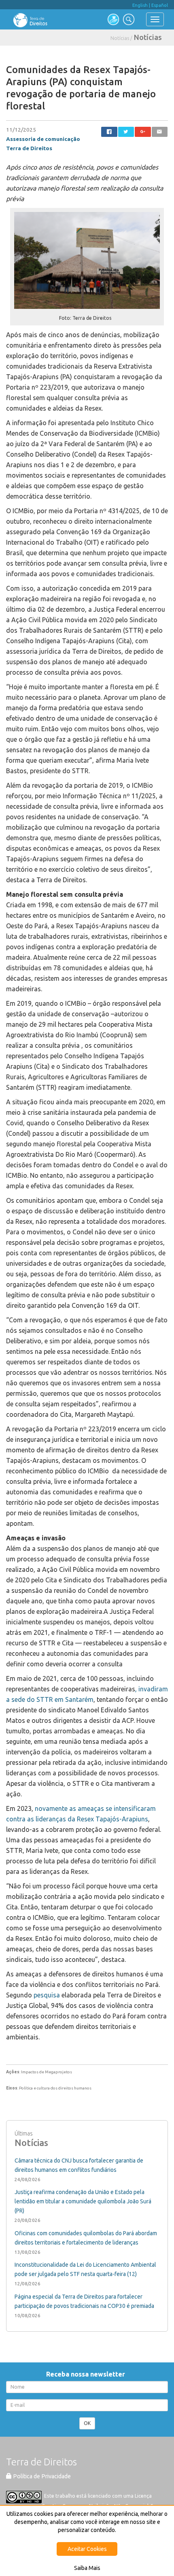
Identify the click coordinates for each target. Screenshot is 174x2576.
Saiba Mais (87, 2568)
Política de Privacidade (41, 2476)
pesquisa (47, 1995)
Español (160, 5)
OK (87, 2423)
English (140, 5)
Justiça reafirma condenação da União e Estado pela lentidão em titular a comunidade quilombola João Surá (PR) (83, 2201)
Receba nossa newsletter (87, 2374)
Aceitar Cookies (87, 2549)
